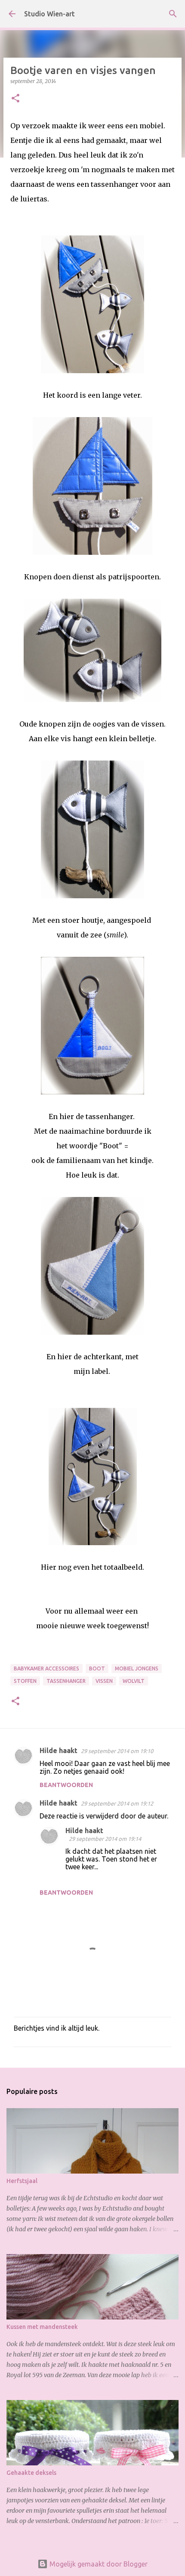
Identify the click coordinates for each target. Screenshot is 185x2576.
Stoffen (25, 1681)
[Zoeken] (173, 14)
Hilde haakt (59, 1750)
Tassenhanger (66, 1681)
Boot (97, 1668)
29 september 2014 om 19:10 (117, 1751)
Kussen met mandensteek (42, 2327)
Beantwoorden (66, 1785)
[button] (15, 99)
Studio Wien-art (49, 14)
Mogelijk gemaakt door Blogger (98, 2564)
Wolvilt (134, 1681)
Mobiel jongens (137, 1668)
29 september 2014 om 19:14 (105, 1839)
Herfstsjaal (22, 2181)
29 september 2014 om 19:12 (117, 1803)
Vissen (104, 1681)
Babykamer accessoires (46, 1668)
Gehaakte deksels (31, 2473)
